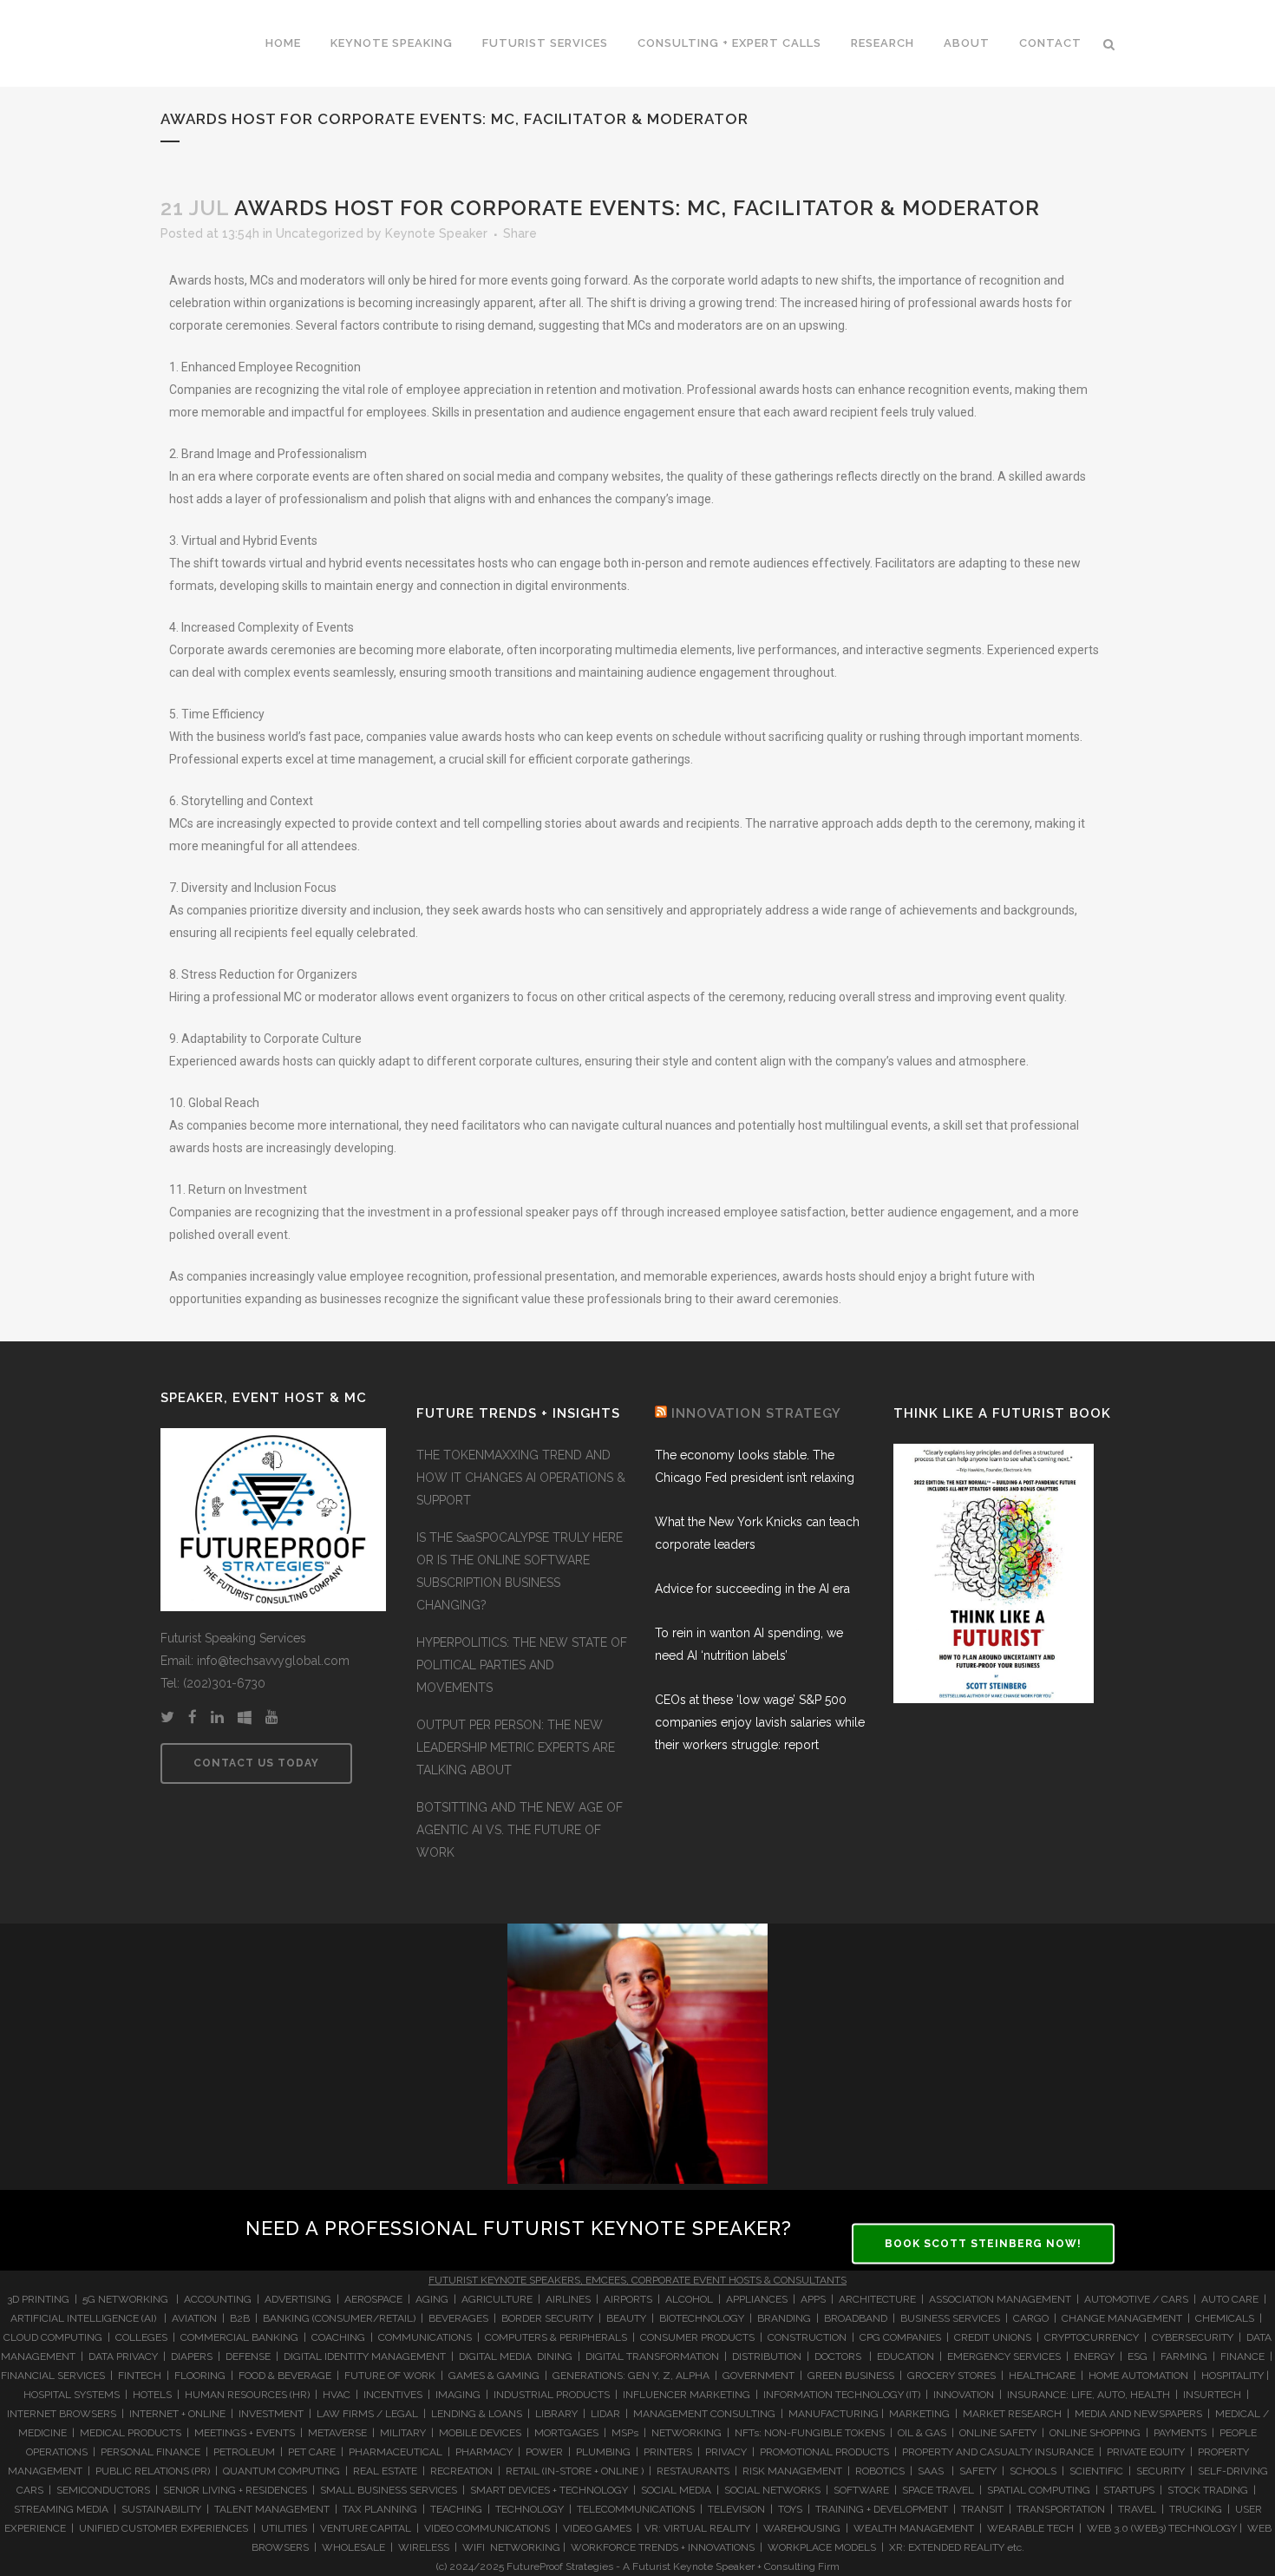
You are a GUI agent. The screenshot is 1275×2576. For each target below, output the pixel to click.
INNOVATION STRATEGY (756, 1413)
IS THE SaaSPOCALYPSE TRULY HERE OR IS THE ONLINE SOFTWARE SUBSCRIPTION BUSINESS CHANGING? (520, 1571)
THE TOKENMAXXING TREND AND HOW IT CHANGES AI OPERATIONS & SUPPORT (521, 1478)
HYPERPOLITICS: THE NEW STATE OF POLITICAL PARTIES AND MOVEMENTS (522, 1665)
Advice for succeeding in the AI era (752, 1589)
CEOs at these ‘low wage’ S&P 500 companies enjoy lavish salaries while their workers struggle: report (760, 1722)
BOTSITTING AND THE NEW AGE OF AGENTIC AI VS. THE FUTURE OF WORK (520, 1830)
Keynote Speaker (436, 233)
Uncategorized (320, 233)
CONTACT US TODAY (256, 1763)
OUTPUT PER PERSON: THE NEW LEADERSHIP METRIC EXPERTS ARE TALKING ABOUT (516, 1747)
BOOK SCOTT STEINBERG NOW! (983, 2243)
